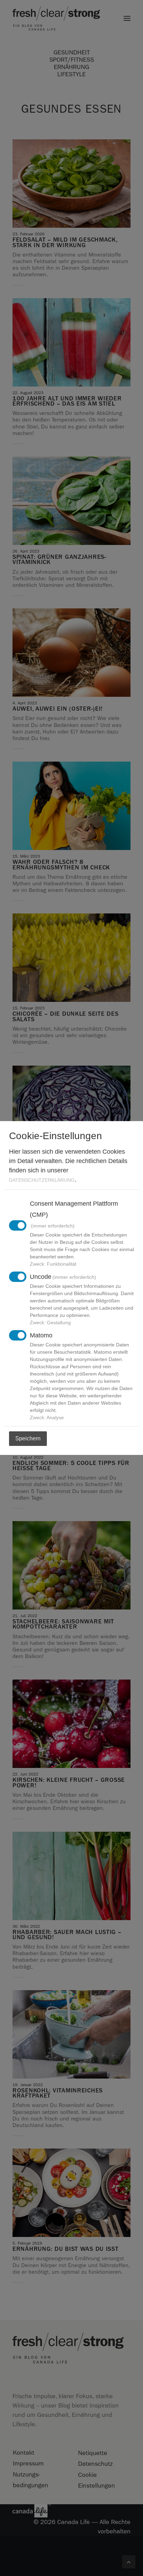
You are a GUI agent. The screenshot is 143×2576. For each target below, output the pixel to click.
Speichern (28, 1438)
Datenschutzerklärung (42, 1180)
